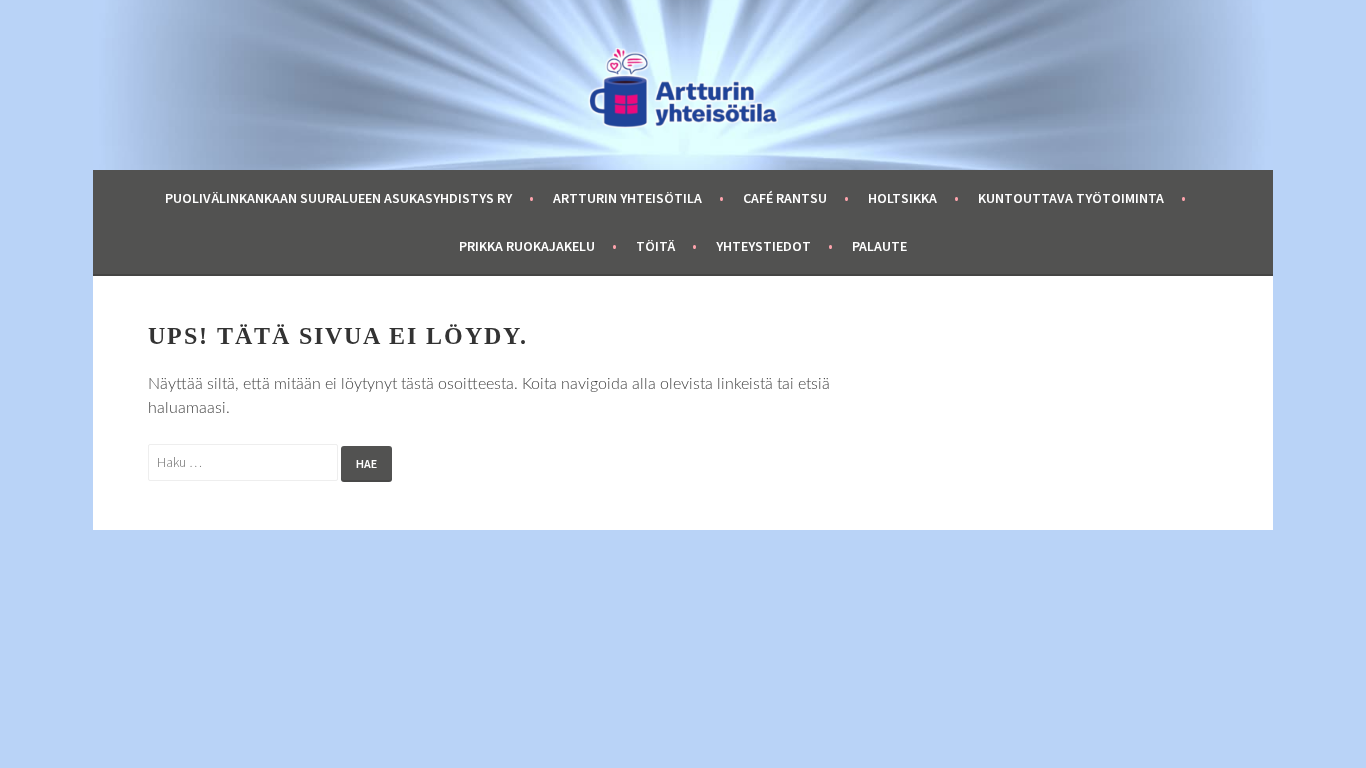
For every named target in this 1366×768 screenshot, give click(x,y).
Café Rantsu (785, 198)
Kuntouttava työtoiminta (1071, 198)
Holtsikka (902, 198)
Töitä (655, 246)
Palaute (879, 246)
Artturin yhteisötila (627, 198)
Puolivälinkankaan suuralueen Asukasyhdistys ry (338, 198)
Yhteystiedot (763, 246)
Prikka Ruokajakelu (527, 246)
